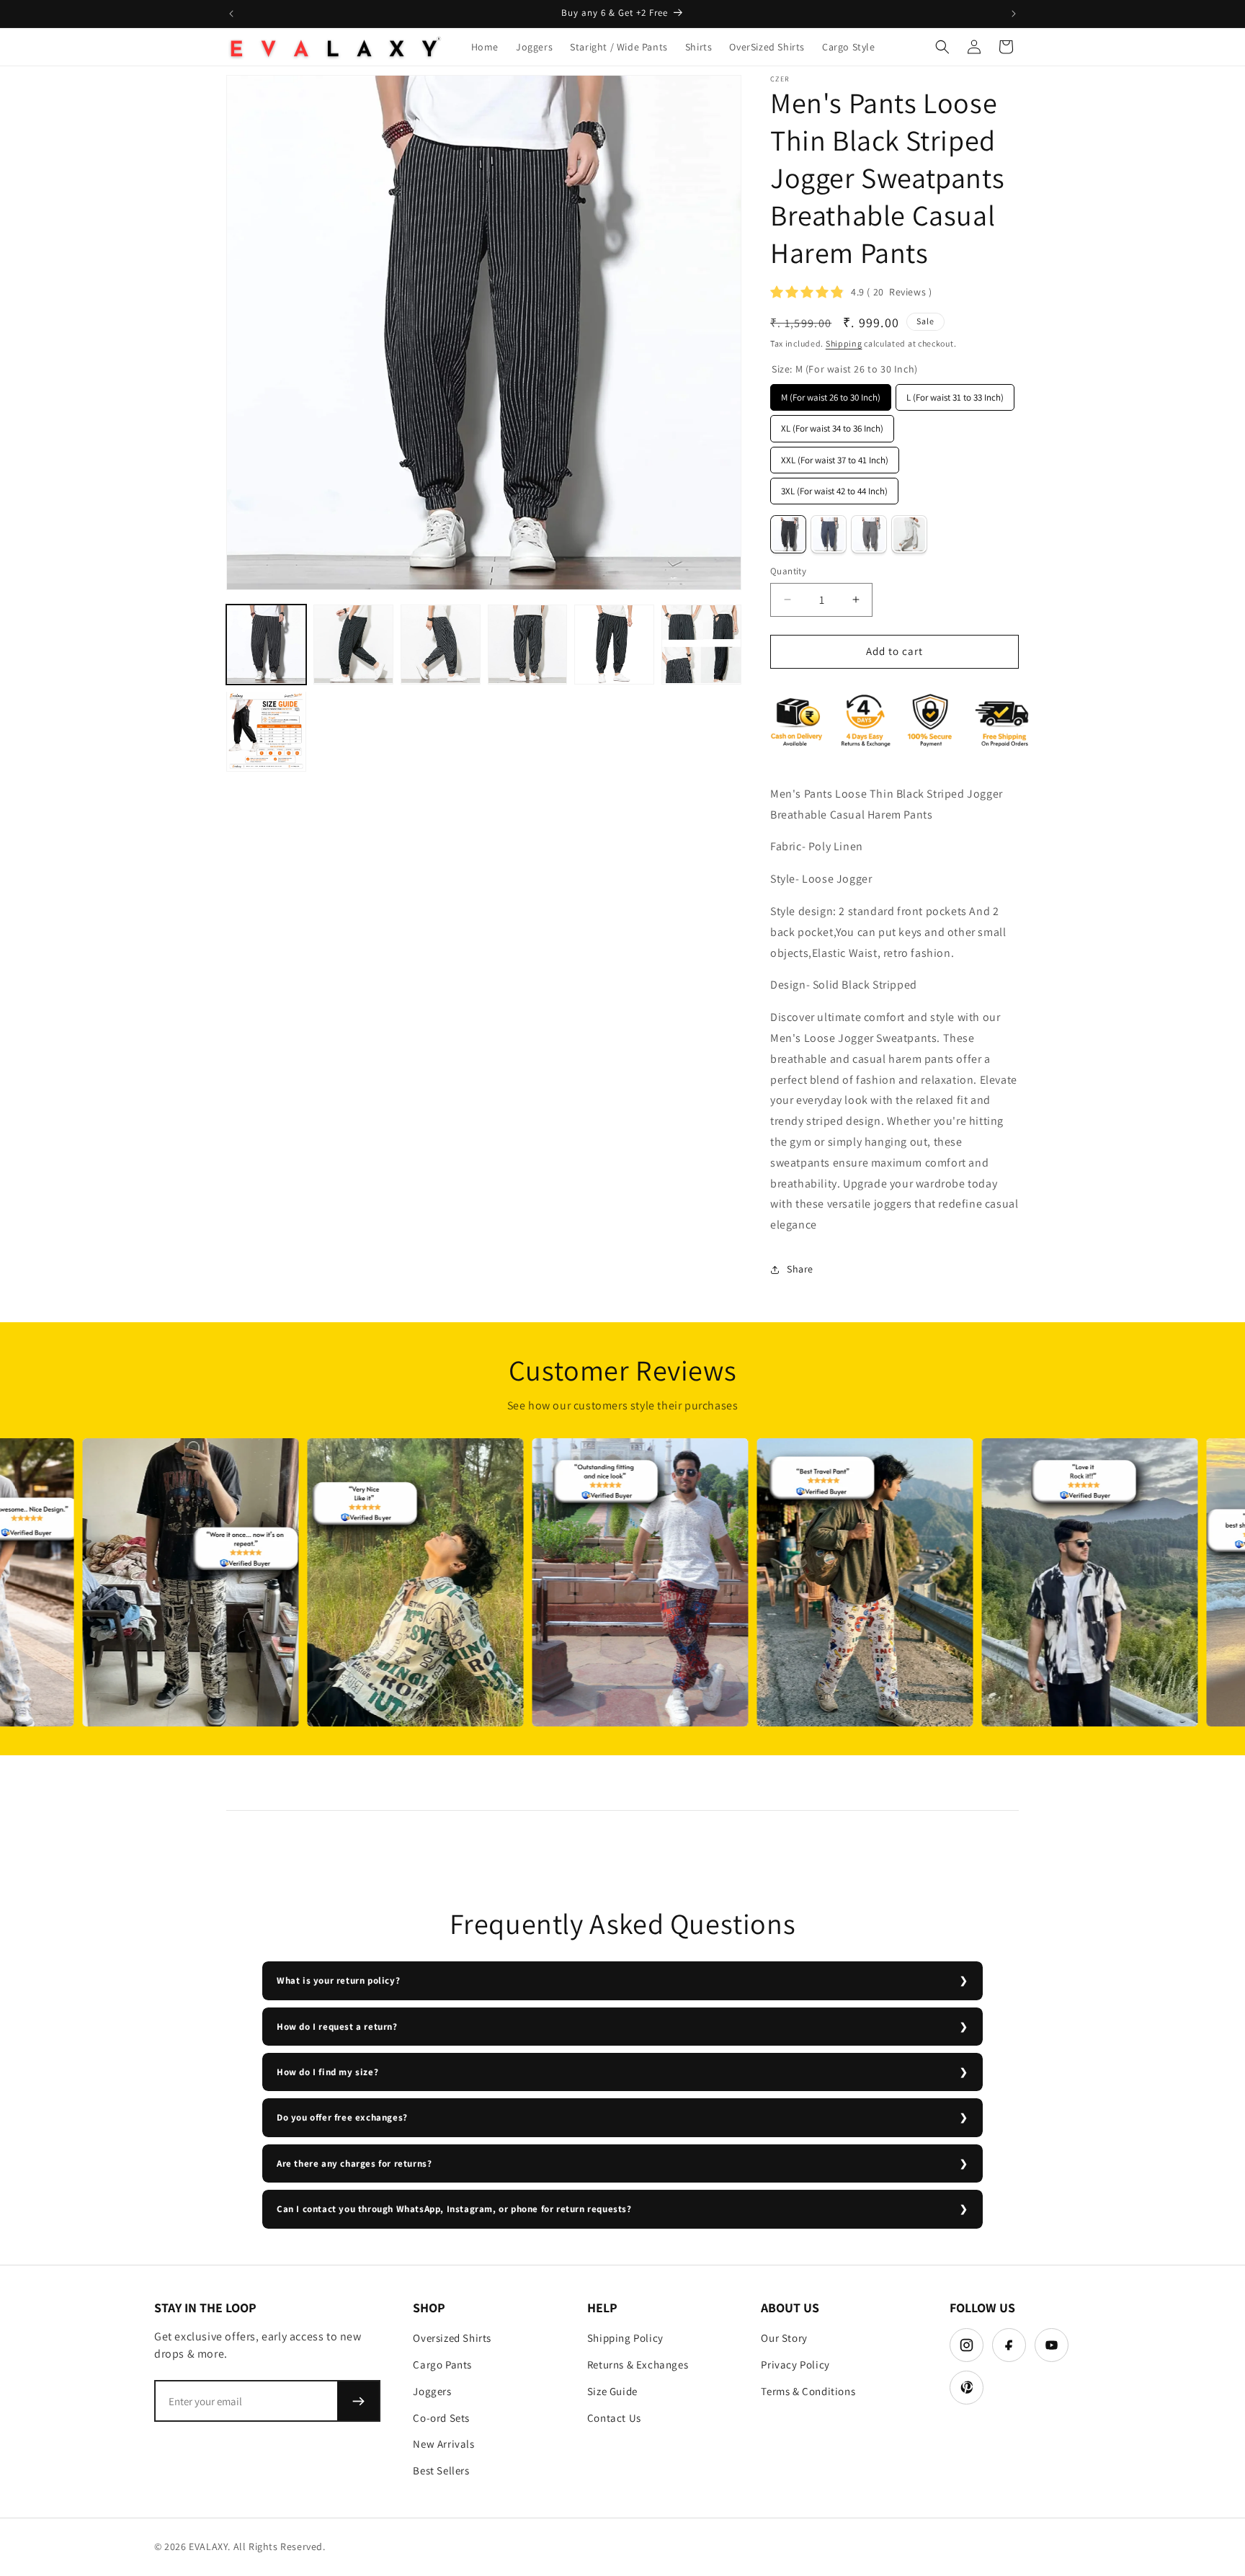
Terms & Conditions (808, 2391)
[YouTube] (1052, 2345)
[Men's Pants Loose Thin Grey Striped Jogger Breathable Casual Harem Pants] (869, 534)
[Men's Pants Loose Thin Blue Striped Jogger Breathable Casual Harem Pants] (829, 534)
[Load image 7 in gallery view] (266, 731)
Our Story (784, 2338)
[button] (942, 47)
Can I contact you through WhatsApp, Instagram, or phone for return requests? (454, 2209)
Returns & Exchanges (638, 2365)
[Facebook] (1009, 2345)
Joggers (432, 2391)
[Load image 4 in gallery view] (528, 645)
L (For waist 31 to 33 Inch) (955, 394)
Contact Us (614, 2418)
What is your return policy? (338, 1980)
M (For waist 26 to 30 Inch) (831, 394)
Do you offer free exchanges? (342, 2117)
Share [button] (800, 1269)
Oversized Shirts (452, 2338)
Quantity (788, 571)
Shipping (844, 343)
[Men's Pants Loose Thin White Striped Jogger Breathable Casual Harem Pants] (909, 534)
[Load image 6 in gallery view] (701, 645)
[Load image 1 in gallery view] (266, 645)
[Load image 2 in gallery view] (353, 645)
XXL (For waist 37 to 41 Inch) (835, 456)
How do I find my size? (327, 2072)
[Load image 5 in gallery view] (614, 645)
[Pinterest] (967, 2388)
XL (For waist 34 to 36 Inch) (832, 425)
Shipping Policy (625, 2338)
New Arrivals (443, 2444)
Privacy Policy (795, 2365)
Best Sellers (441, 2470)
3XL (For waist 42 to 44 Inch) (835, 487)
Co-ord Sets (441, 2418)
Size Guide (612, 2391)
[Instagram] (967, 2345)
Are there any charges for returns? (354, 2163)
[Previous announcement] (231, 14)
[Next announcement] (1014, 14)
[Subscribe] (358, 2401)
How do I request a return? (337, 2027)
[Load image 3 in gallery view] (441, 645)
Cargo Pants (442, 2365)
